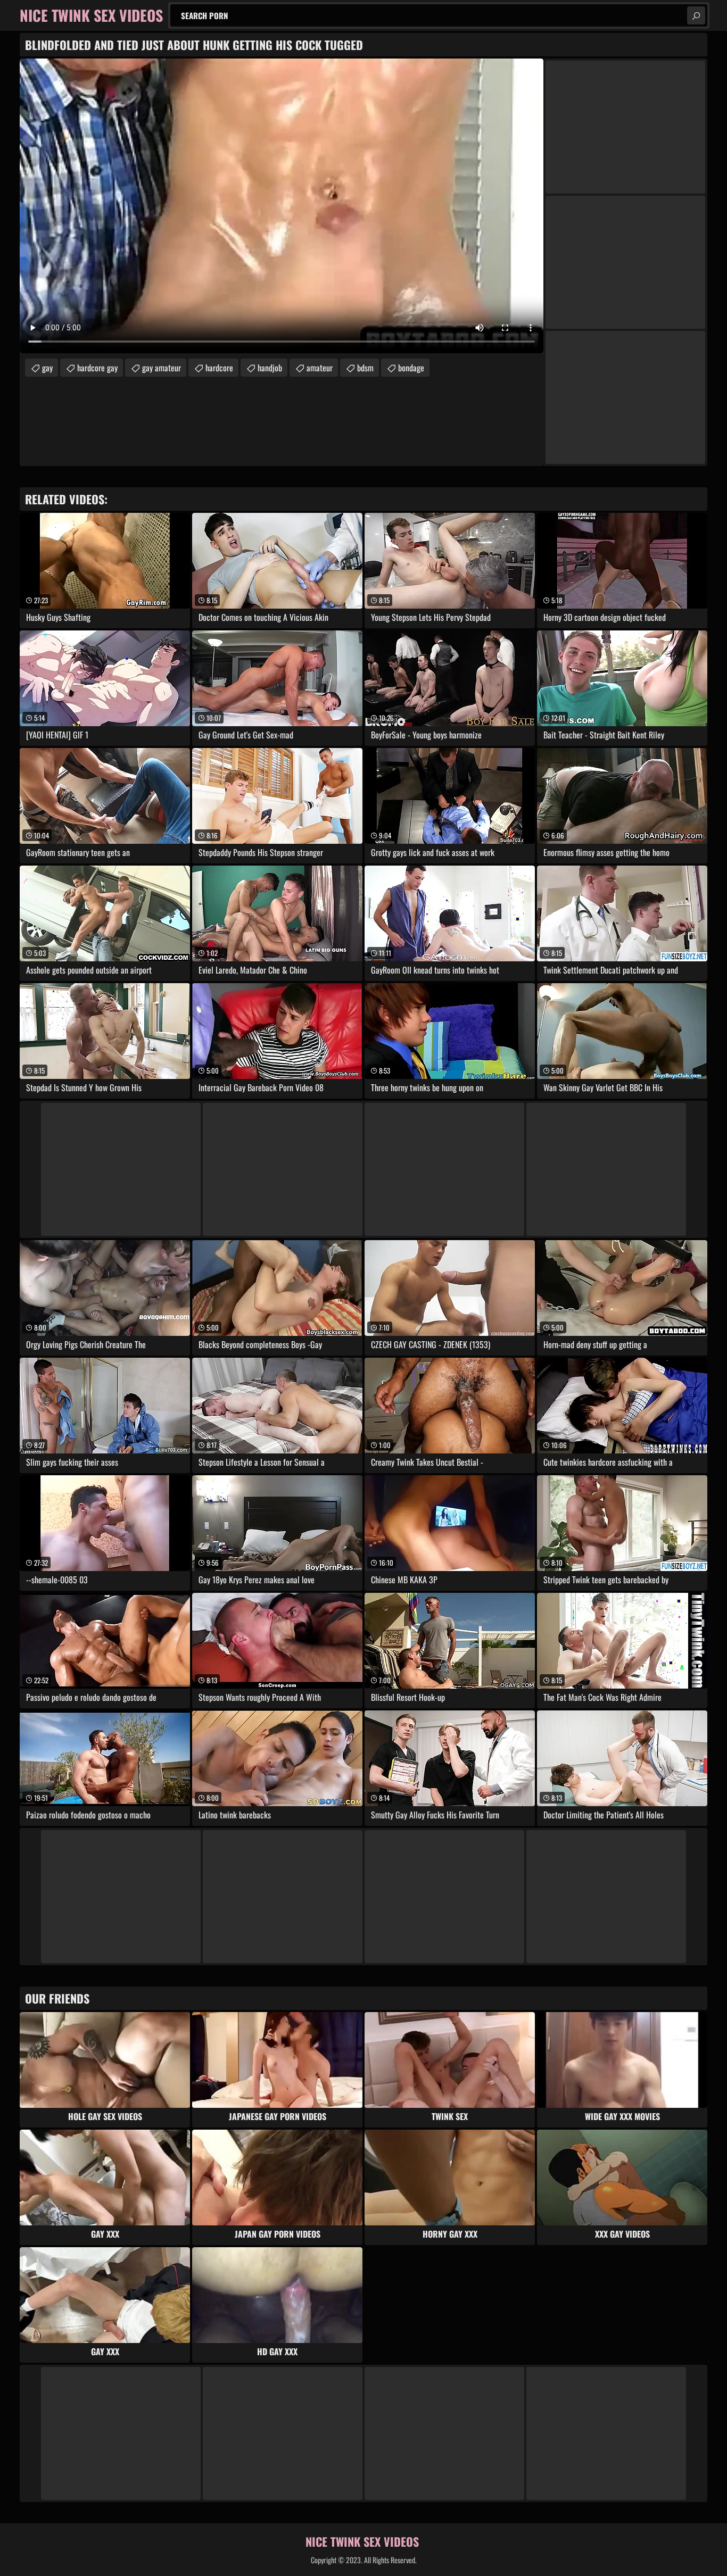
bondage (411, 368)
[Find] (696, 15)
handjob (270, 368)
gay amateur (162, 368)
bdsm (365, 368)
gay (47, 368)
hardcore (219, 368)
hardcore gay (97, 368)
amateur (320, 368)
